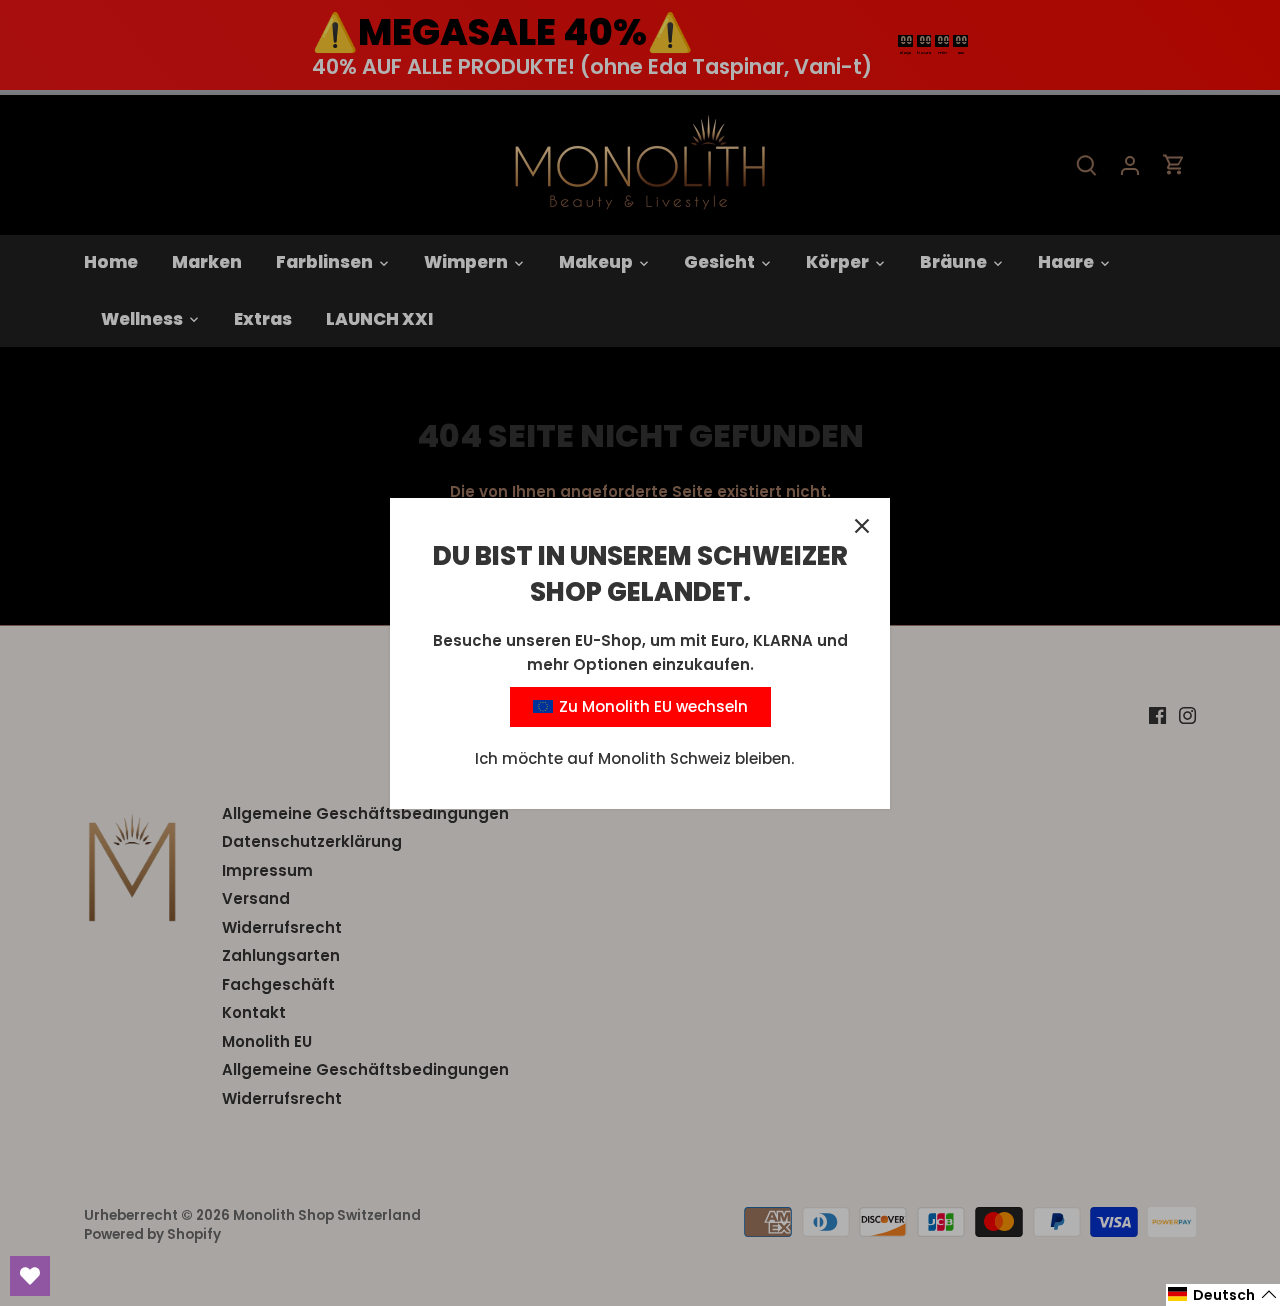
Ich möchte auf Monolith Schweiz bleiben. (634, 758)
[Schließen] (862, 526)
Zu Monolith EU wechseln (651, 706)
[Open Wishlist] (30, 1276)
